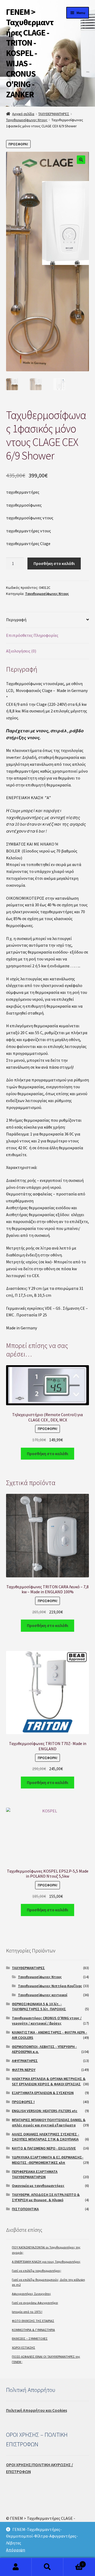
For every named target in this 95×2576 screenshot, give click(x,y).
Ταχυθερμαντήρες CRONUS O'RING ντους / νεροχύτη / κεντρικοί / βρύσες (47, 2021)
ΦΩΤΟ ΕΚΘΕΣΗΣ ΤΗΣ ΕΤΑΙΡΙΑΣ (33, 2321)
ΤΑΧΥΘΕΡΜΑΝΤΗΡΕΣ (54, 114)
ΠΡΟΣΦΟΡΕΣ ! (23, 2102)
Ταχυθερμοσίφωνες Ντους (27, 120)
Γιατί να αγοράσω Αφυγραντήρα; (35, 2303)
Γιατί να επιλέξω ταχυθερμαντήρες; (37, 2271)
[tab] (48, 620)
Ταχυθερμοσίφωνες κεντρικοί (43, 1995)
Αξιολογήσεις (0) (21, 651)
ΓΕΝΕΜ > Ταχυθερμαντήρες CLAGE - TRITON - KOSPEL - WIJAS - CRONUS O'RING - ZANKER (30, 53)
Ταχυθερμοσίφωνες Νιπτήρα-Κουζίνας (50, 1986)
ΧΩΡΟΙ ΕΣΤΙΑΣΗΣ (23, 2347)
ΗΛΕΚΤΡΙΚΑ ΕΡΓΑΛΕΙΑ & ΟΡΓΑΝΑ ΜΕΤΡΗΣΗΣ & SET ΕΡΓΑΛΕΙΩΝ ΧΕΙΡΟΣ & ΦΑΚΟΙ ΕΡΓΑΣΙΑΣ (49, 2081)
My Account (16, 2567)
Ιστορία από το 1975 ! (27, 2312)
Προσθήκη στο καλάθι (54, 563)
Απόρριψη (16, 2550)
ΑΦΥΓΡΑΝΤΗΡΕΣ (25, 2061)
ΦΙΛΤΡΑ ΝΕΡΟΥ (24, 2070)
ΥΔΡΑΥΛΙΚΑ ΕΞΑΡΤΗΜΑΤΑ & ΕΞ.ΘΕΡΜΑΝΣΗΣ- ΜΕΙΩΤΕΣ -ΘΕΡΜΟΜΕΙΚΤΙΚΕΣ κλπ (48, 2160)
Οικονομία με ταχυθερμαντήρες (38, 2186)
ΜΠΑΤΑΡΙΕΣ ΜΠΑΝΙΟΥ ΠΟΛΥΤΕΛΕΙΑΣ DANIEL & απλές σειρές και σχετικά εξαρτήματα (49, 2122)
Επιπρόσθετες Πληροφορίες (32, 635)
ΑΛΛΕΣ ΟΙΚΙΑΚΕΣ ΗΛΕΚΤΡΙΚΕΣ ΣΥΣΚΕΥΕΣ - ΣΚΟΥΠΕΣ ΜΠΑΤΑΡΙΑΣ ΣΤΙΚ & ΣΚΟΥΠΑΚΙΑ (46, 2137)
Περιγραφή (16, 620)
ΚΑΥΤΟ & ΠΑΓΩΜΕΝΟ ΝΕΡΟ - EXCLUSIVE (44, 2148)
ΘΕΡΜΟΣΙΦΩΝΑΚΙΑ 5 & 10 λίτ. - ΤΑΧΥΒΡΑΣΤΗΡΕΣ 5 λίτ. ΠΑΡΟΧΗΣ (39, 2007)
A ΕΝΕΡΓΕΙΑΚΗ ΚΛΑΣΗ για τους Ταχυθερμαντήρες (46, 2262)
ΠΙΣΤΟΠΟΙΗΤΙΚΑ (25, 2209)
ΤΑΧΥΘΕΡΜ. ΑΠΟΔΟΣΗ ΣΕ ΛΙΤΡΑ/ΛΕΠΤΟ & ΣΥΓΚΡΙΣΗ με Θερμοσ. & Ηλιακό (46, 2197)
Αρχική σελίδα (23, 114)
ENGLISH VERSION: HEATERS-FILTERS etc (45, 2111)
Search (47, 2567)
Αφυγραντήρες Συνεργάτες (31, 2294)
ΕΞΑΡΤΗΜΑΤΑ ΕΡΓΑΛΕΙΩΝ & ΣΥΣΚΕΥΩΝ (43, 2093)
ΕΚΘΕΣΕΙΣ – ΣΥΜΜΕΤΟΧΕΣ (30, 2338)
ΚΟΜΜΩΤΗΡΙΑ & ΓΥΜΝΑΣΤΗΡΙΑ (33, 2330)
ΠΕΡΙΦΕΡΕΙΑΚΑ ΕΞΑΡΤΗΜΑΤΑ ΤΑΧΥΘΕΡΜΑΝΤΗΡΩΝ (35, 2174)
